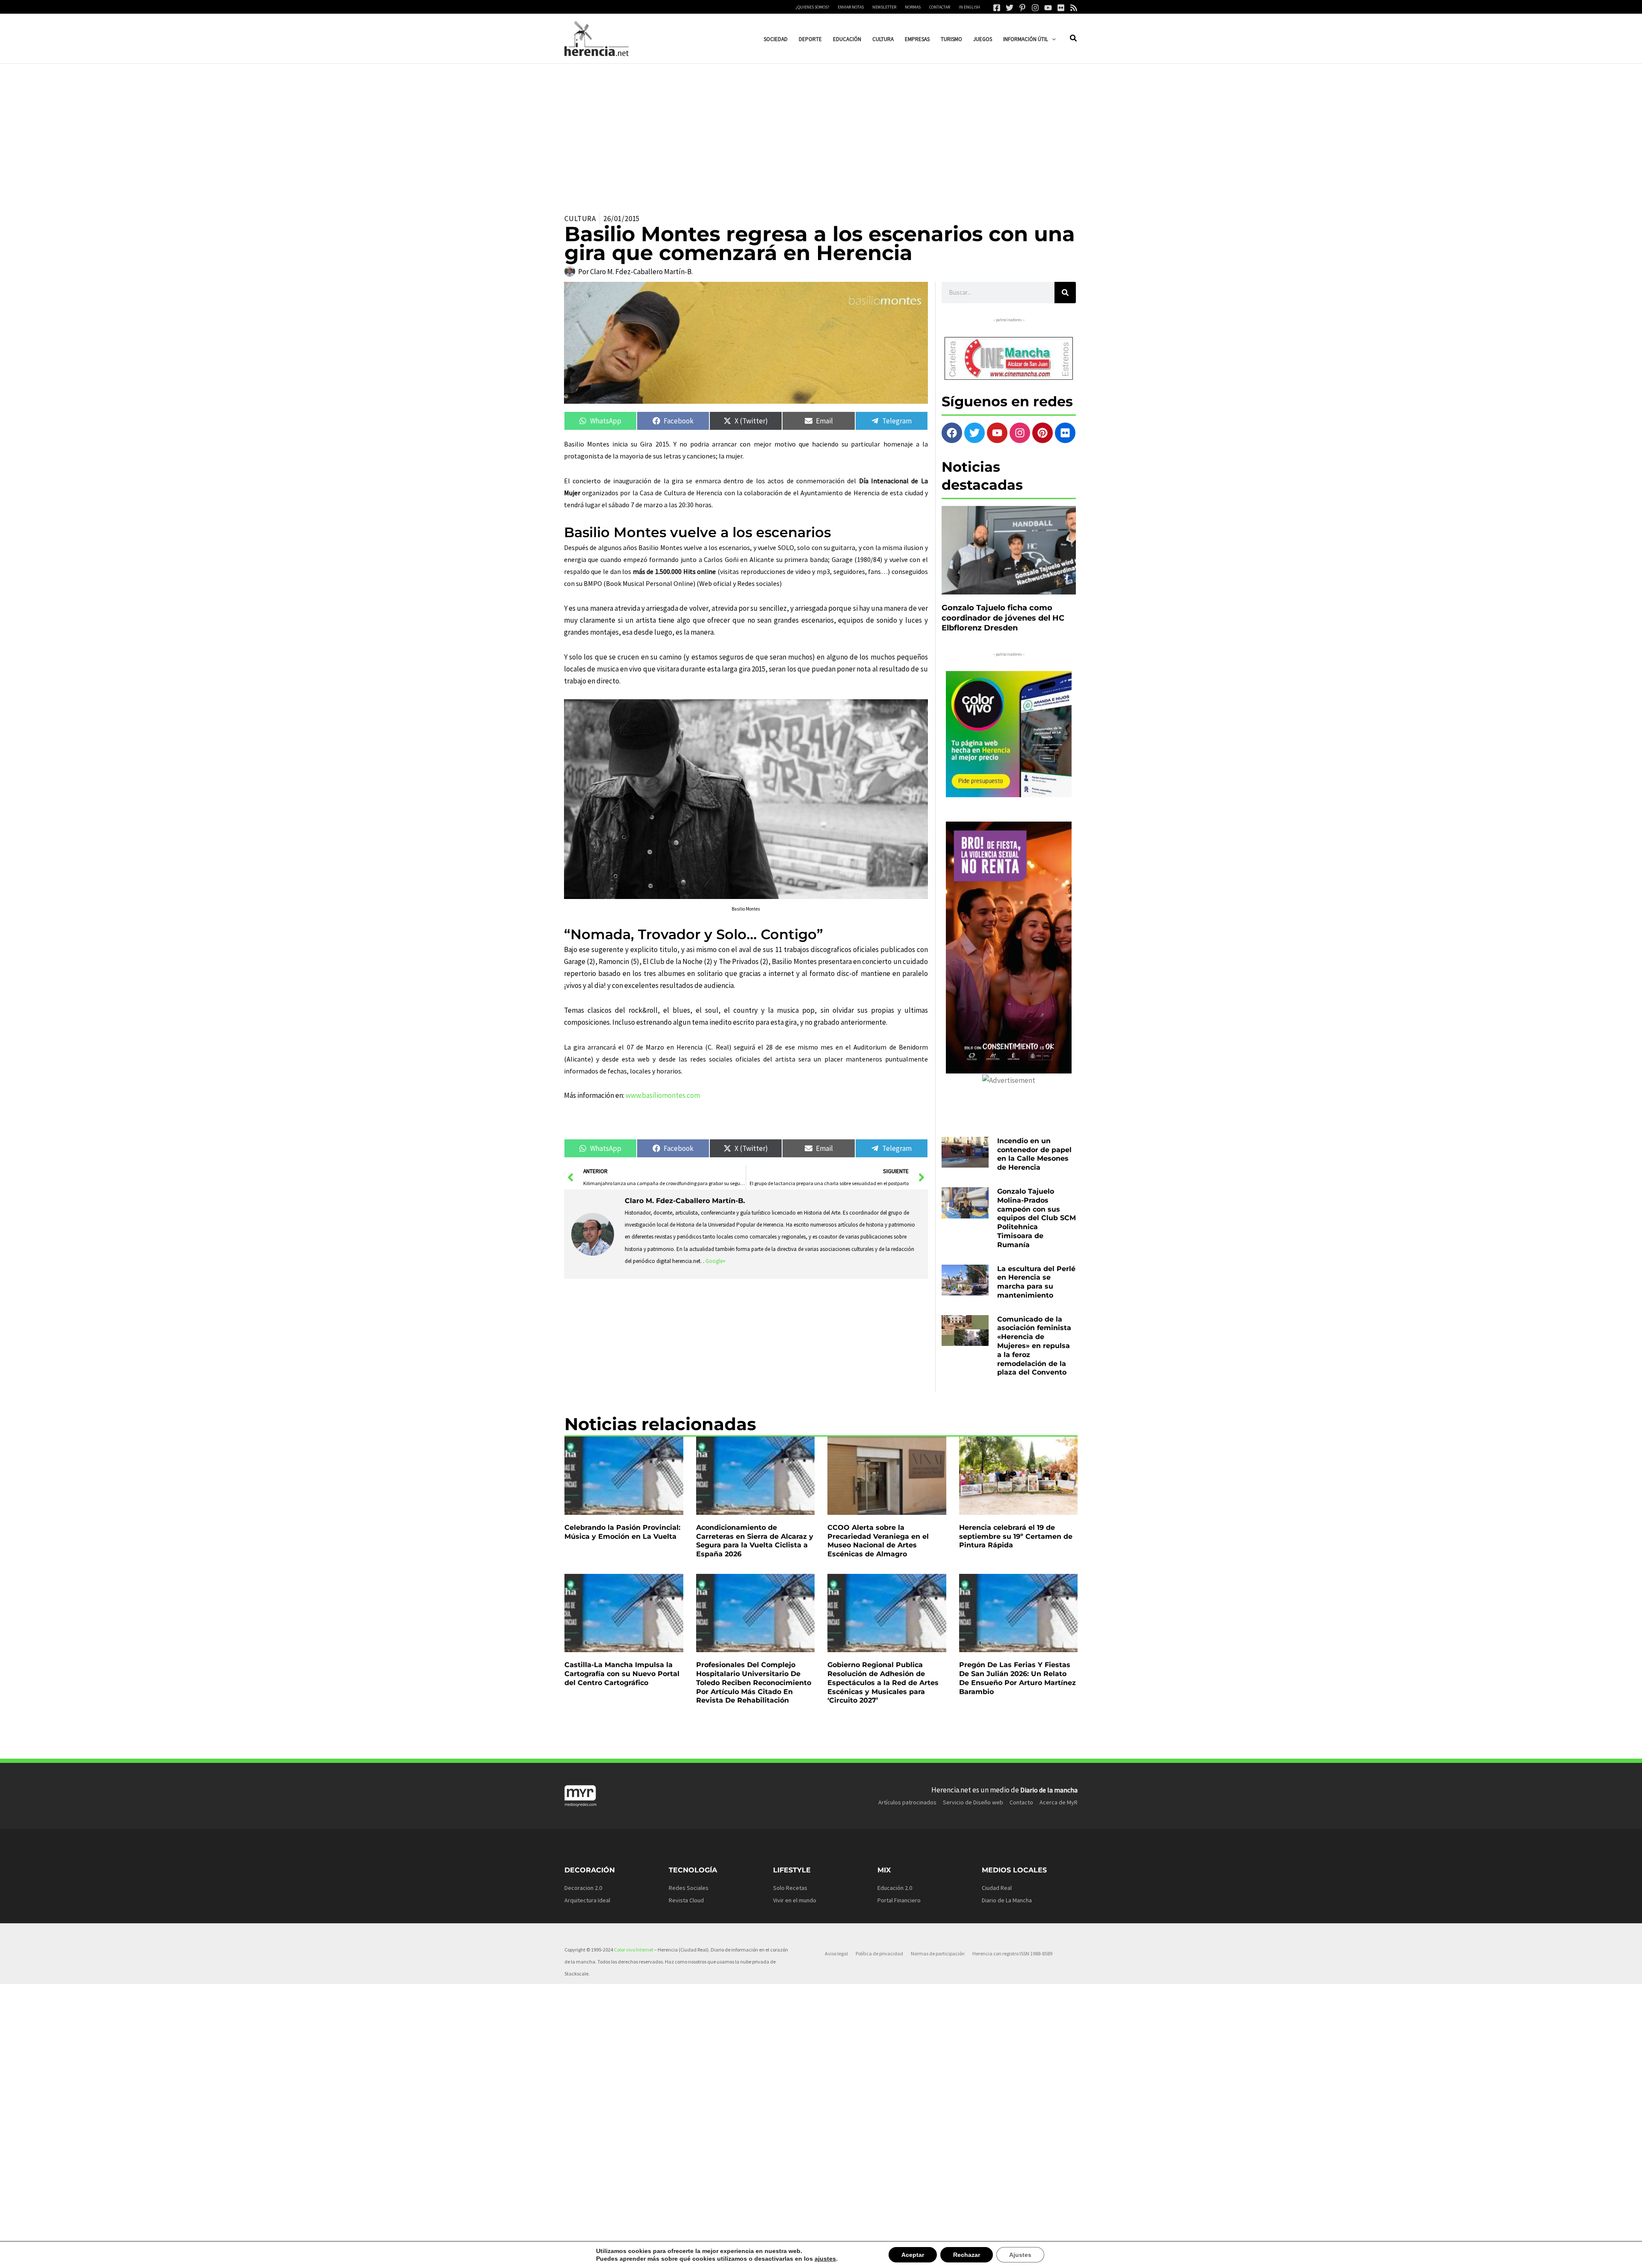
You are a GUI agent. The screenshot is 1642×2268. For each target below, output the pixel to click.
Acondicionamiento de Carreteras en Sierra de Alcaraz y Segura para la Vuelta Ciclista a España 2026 (755, 1541)
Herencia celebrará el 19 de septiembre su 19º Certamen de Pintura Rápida (1016, 1536)
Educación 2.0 (895, 1888)
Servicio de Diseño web (973, 1802)
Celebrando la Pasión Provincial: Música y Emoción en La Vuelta (622, 1532)
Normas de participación (938, 1953)
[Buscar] (1065, 293)
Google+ (716, 1261)
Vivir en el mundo (795, 1900)
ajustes (820, 2259)
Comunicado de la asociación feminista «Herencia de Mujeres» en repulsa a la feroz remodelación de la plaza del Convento (1034, 1346)
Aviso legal (836, 1953)
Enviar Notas (851, 7)
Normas (913, 7)
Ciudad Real (997, 1888)
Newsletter (884, 7)
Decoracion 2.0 (583, 1888)
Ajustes (1010, 2255)
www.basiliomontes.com (663, 1095)
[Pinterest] (1022, 8)
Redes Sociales (689, 1888)
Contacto (1021, 1802)
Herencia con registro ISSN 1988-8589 (1012, 1953)
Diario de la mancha (1049, 1790)
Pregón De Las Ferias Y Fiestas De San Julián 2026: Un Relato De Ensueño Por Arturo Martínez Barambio (1017, 1678)
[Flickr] (1061, 8)
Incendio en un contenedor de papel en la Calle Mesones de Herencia (1034, 1154)
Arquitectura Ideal (587, 1900)
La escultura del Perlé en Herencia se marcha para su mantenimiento (1036, 1282)
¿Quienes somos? (812, 7)
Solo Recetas (790, 1888)
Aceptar (905, 2255)
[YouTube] (1048, 8)
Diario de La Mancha (1007, 1900)
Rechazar (958, 2255)
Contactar (940, 7)
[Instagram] (1035, 8)
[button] (1052, 39)
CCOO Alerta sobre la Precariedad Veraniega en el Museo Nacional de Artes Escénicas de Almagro (878, 1541)
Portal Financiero (899, 1900)
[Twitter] (1010, 8)
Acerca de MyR (1059, 1802)
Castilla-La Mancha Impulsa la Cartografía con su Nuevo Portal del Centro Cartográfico (622, 1674)
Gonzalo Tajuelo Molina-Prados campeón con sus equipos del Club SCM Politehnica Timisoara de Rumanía (1037, 1218)
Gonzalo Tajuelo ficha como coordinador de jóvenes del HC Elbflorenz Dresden (1003, 618)
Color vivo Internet (634, 1950)
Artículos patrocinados (907, 1802)
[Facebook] (997, 8)
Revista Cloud (686, 1900)
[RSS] (1074, 8)
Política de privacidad (879, 1953)
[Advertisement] (821, 128)
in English (969, 7)
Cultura (580, 219)
